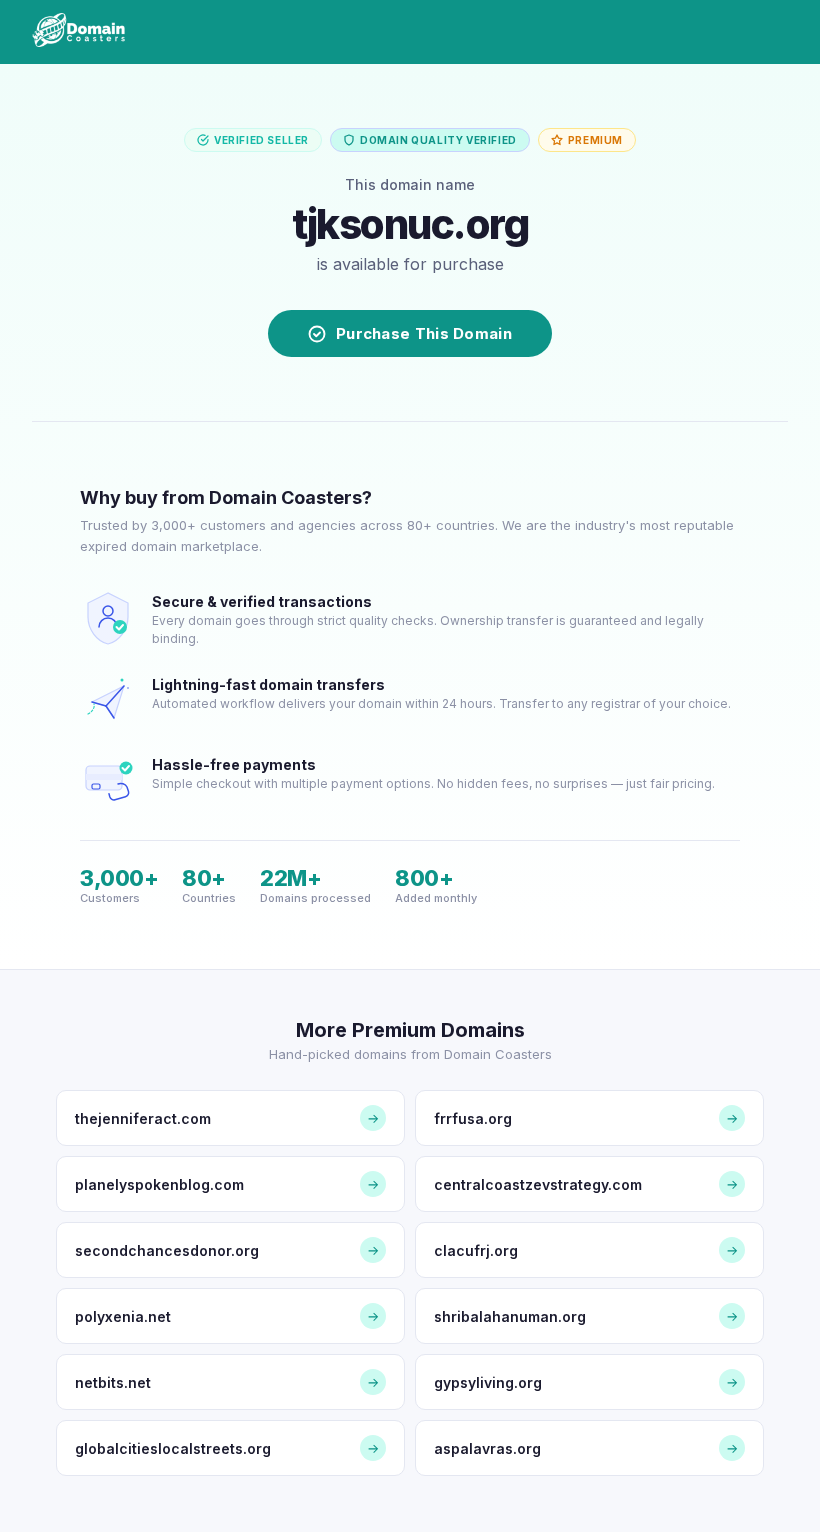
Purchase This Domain (424, 333)
